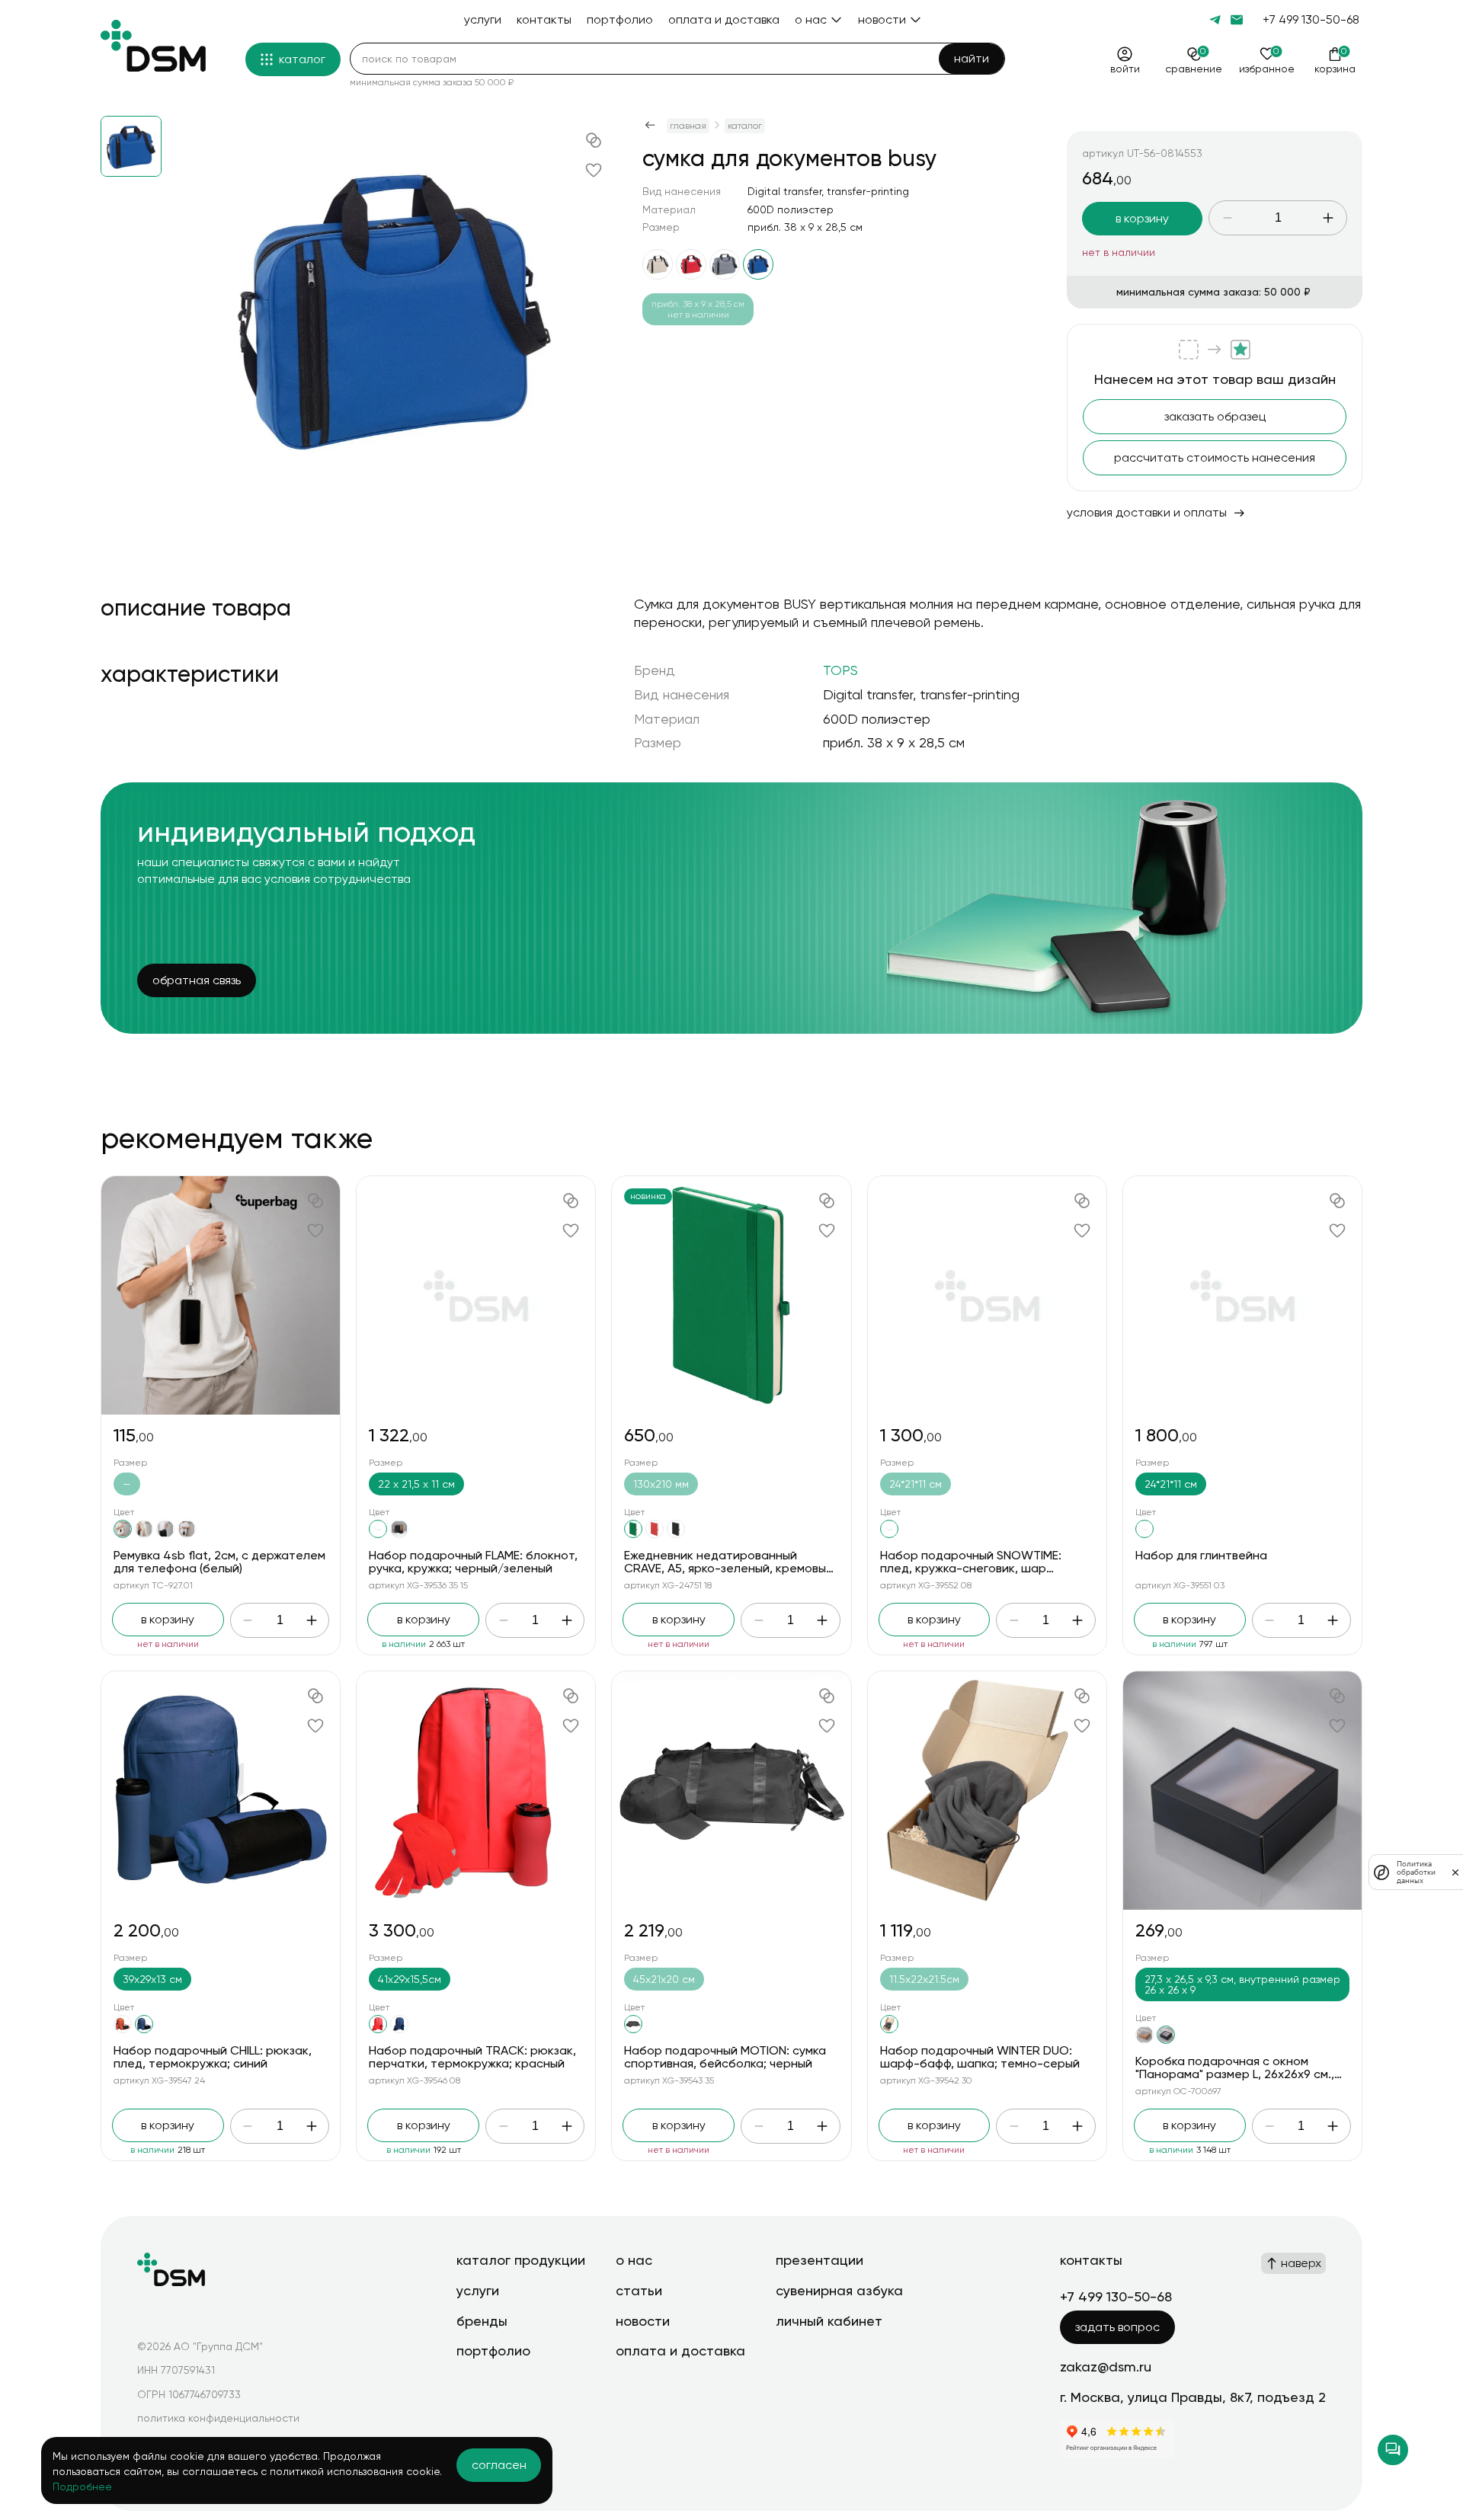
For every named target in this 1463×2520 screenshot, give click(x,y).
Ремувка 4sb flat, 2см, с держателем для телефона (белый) (219, 1562)
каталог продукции (521, 2260)
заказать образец (1215, 416)
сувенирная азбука (839, 2290)
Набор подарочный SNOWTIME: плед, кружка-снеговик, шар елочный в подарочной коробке (973, 1569)
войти (1125, 69)
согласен (499, 2465)
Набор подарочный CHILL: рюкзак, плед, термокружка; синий (213, 2057)
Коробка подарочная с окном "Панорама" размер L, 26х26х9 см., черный (1235, 2074)
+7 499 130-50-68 (1311, 19)
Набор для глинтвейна (1201, 1555)
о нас (634, 2260)
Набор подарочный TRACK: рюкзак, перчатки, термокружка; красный (472, 2057)
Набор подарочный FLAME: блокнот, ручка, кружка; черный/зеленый (473, 1562)
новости (643, 2321)
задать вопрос (1117, 2327)
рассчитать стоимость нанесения (1215, 457)
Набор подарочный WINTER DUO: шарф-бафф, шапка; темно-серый (980, 2057)
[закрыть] (1455, 1872)
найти (972, 58)
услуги (478, 2290)
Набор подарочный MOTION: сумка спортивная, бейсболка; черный (725, 2057)
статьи (639, 2290)
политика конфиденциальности (218, 2418)
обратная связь (197, 980)
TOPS (840, 670)
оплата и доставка (680, 2351)
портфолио (493, 2351)
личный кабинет (829, 2321)
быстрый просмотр (221, 1295)
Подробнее (82, 2486)
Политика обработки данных (1416, 1872)
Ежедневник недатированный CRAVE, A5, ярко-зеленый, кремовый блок (728, 1569)
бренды (482, 2321)
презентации (820, 2260)
